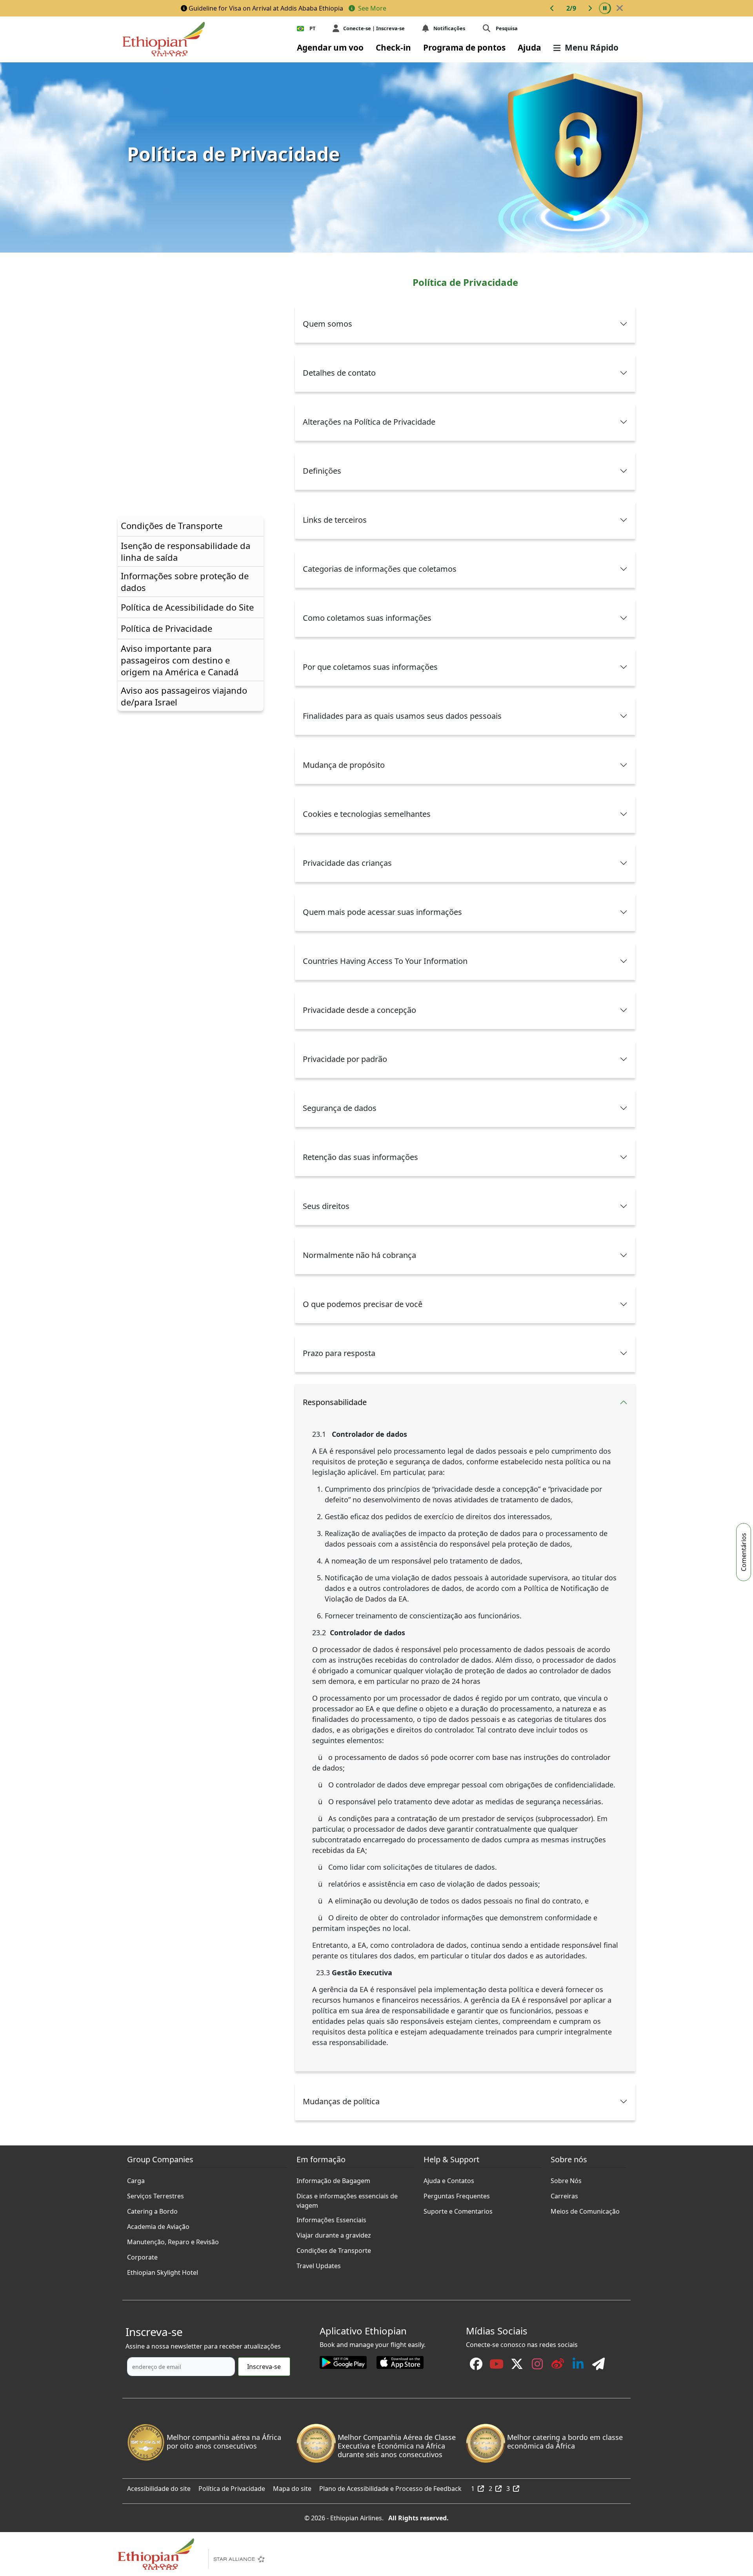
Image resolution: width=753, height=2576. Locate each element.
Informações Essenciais (331, 2218)
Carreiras (564, 2194)
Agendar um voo (330, 47)
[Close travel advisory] (620, 8)
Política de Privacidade (232, 2487)
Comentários (744, 1552)
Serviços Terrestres (156, 2194)
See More (371, 8)
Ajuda (529, 47)
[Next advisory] (590, 8)
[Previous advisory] (552, 8)
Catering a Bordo (152, 2209)
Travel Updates (319, 2264)
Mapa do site (292, 2487)
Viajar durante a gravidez (334, 2233)
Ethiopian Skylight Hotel (163, 2271)
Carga (136, 2179)
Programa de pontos (464, 47)
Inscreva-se (264, 2367)
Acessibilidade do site (159, 2487)
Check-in (393, 47)
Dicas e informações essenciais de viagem (347, 2194)
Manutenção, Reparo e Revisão (173, 2240)
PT (312, 28)
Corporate (142, 2255)
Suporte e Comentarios (458, 2209)
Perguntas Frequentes (457, 2194)
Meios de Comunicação (585, 2209)
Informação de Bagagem (333, 2179)
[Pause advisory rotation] (605, 8)
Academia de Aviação (158, 2225)
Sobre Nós (566, 2179)
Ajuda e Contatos (449, 2179)
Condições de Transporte (334, 2249)
